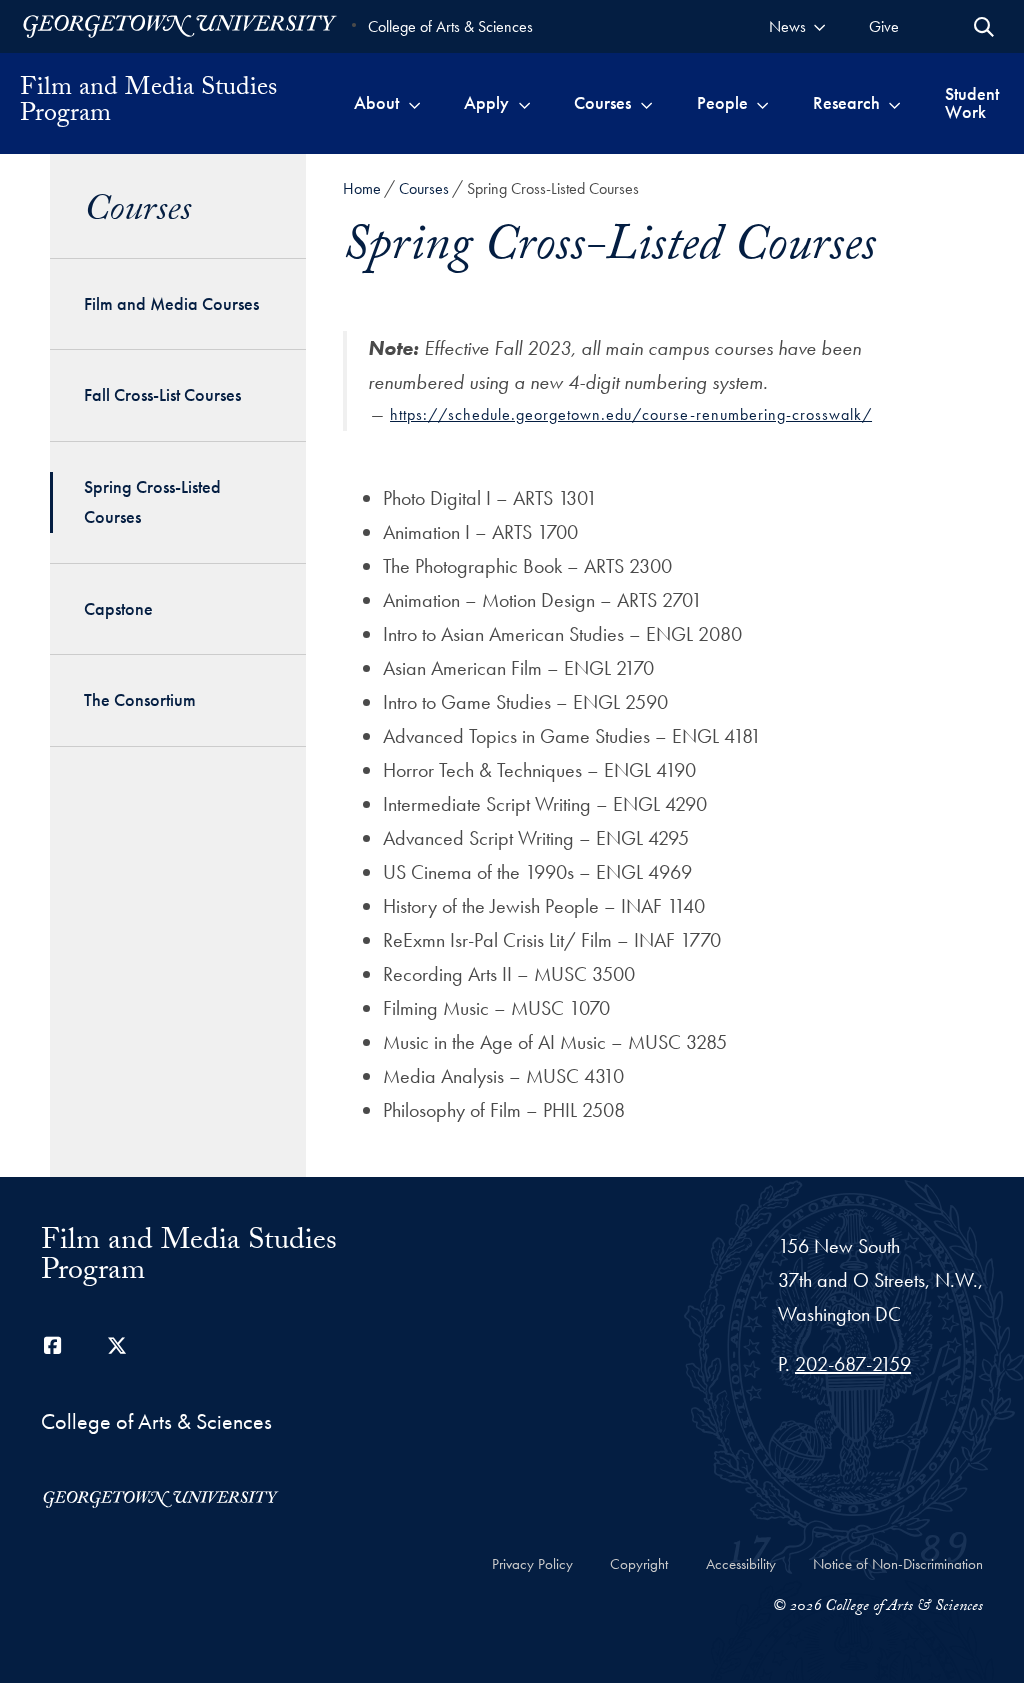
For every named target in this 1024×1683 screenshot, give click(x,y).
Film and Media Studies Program (148, 103)
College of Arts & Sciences (450, 26)
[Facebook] (53, 1346)
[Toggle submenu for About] (414, 103)
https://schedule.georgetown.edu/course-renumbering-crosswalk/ (631, 414)
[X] (117, 1346)
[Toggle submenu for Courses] (646, 103)
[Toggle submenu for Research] (894, 103)
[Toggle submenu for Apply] (524, 103)
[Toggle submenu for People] (762, 103)
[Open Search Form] (984, 27)
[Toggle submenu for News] (819, 26)
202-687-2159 (853, 1364)
